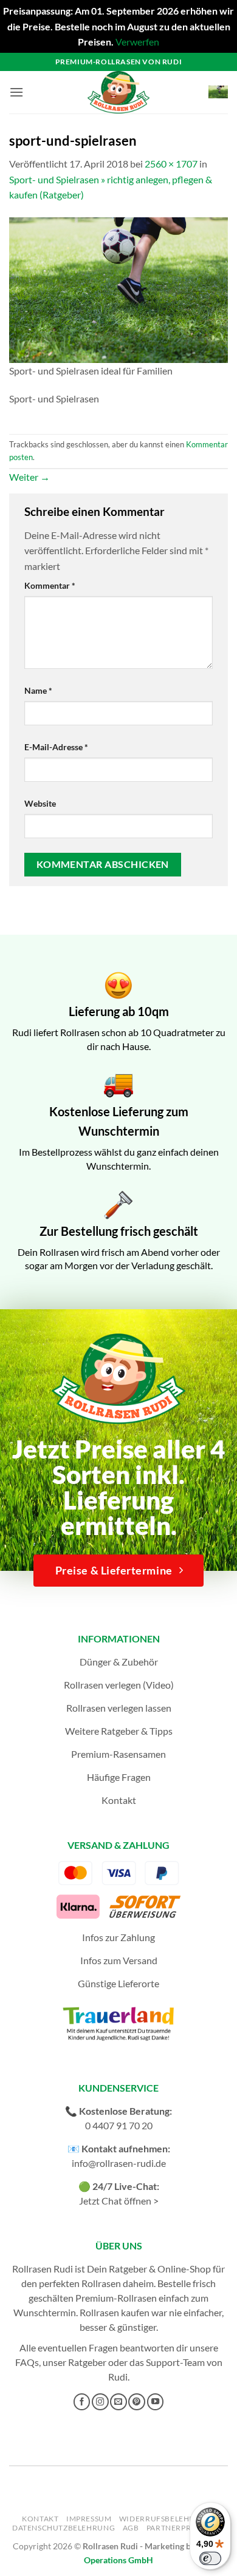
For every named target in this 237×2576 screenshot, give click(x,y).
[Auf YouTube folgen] (156, 2402)
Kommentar (50, 585)
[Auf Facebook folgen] (82, 2402)
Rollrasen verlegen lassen (119, 1708)
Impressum (89, 2519)
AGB (131, 2528)
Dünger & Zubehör (119, 1662)
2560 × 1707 (171, 164)
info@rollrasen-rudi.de (119, 2163)
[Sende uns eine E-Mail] (118, 2402)
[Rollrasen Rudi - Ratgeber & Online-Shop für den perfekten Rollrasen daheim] (118, 92)
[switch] (210, 2558)
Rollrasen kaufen (115, 2312)
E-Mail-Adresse (56, 747)
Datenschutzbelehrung (64, 2528)
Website (40, 803)
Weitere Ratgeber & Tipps (119, 1731)
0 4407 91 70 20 (119, 2125)
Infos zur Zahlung (118, 1937)
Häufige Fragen (119, 1777)
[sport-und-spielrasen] (118, 289)
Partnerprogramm (187, 2528)
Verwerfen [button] (137, 42)
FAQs (27, 2362)
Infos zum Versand (119, 1960)
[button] (16, 92)
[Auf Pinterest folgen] (137, 2402)
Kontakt (119, 1800)
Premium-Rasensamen (118, 1754)
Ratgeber (87, 2362)
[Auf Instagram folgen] (100, 2402)
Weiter (29, 477)
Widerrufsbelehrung (166, 2519)
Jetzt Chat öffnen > (119, 2201)
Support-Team (175, 2362)
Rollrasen (101, 2283)
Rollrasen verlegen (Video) (119, 1685)
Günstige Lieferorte (118, 1983)
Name (38, 690)
